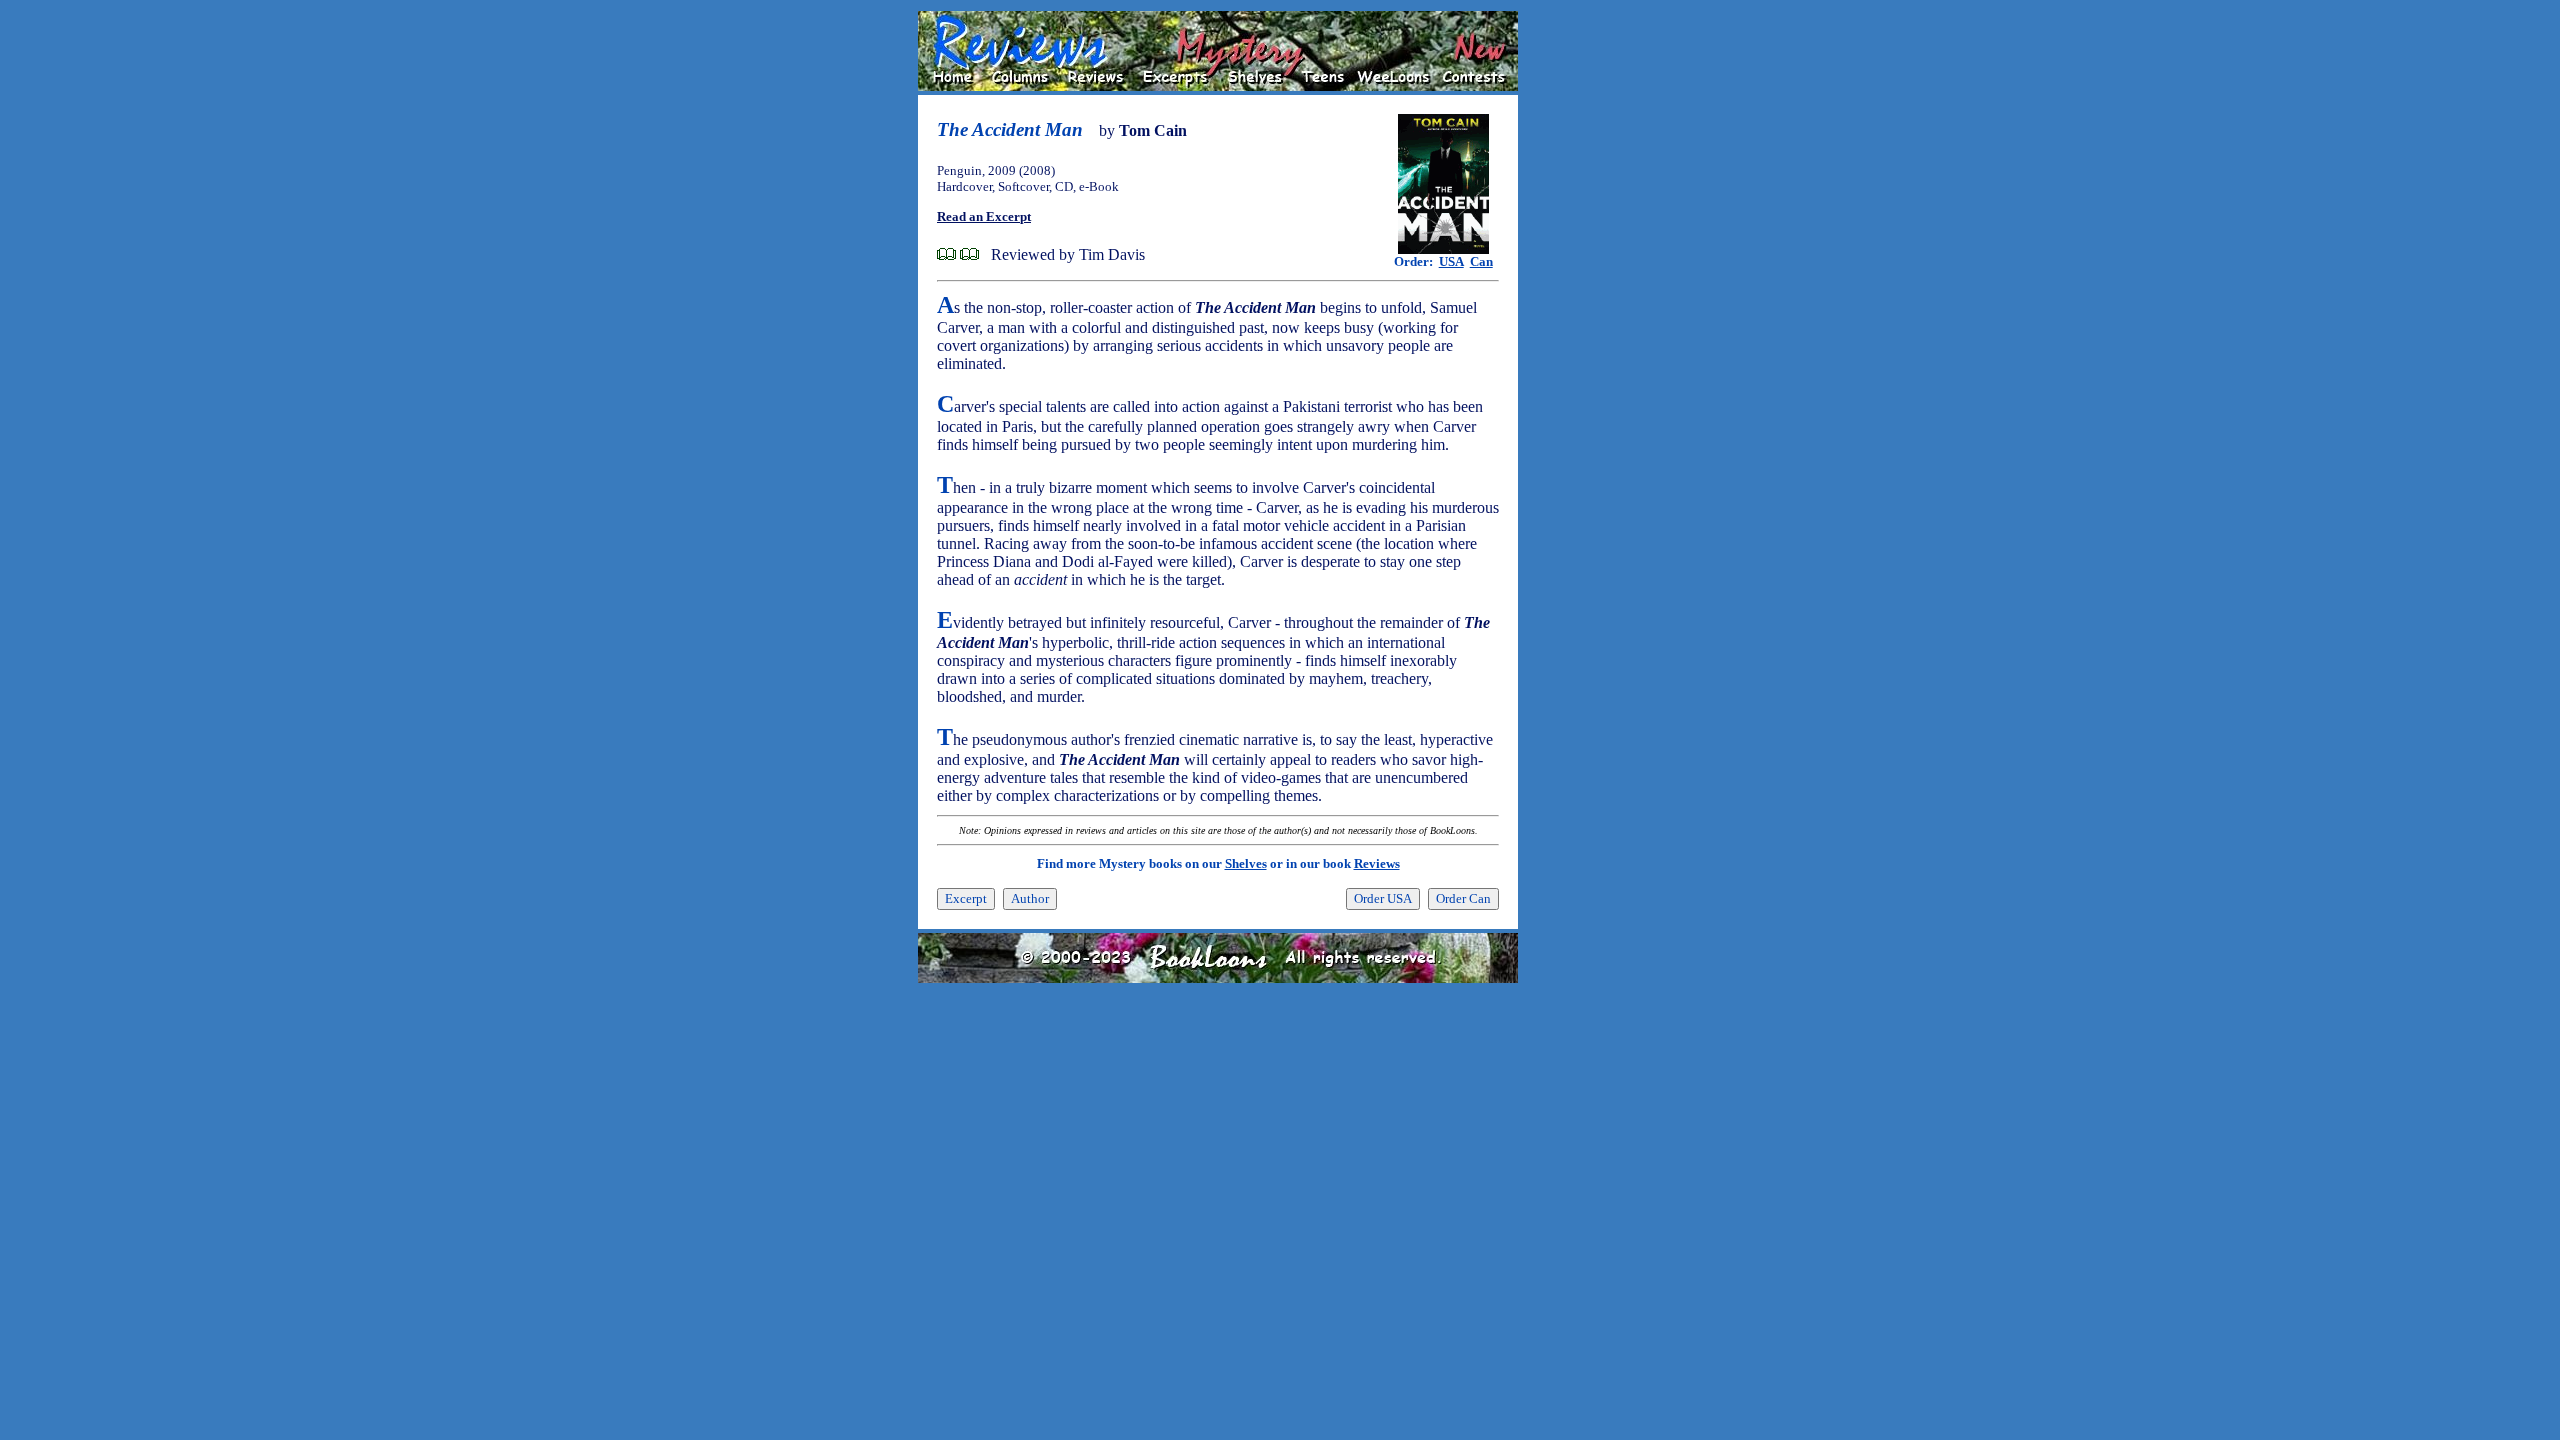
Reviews (1377, 863)
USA (1451, 261)
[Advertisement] (1582, 311)
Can (1481, 261)
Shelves (1246, 863)
